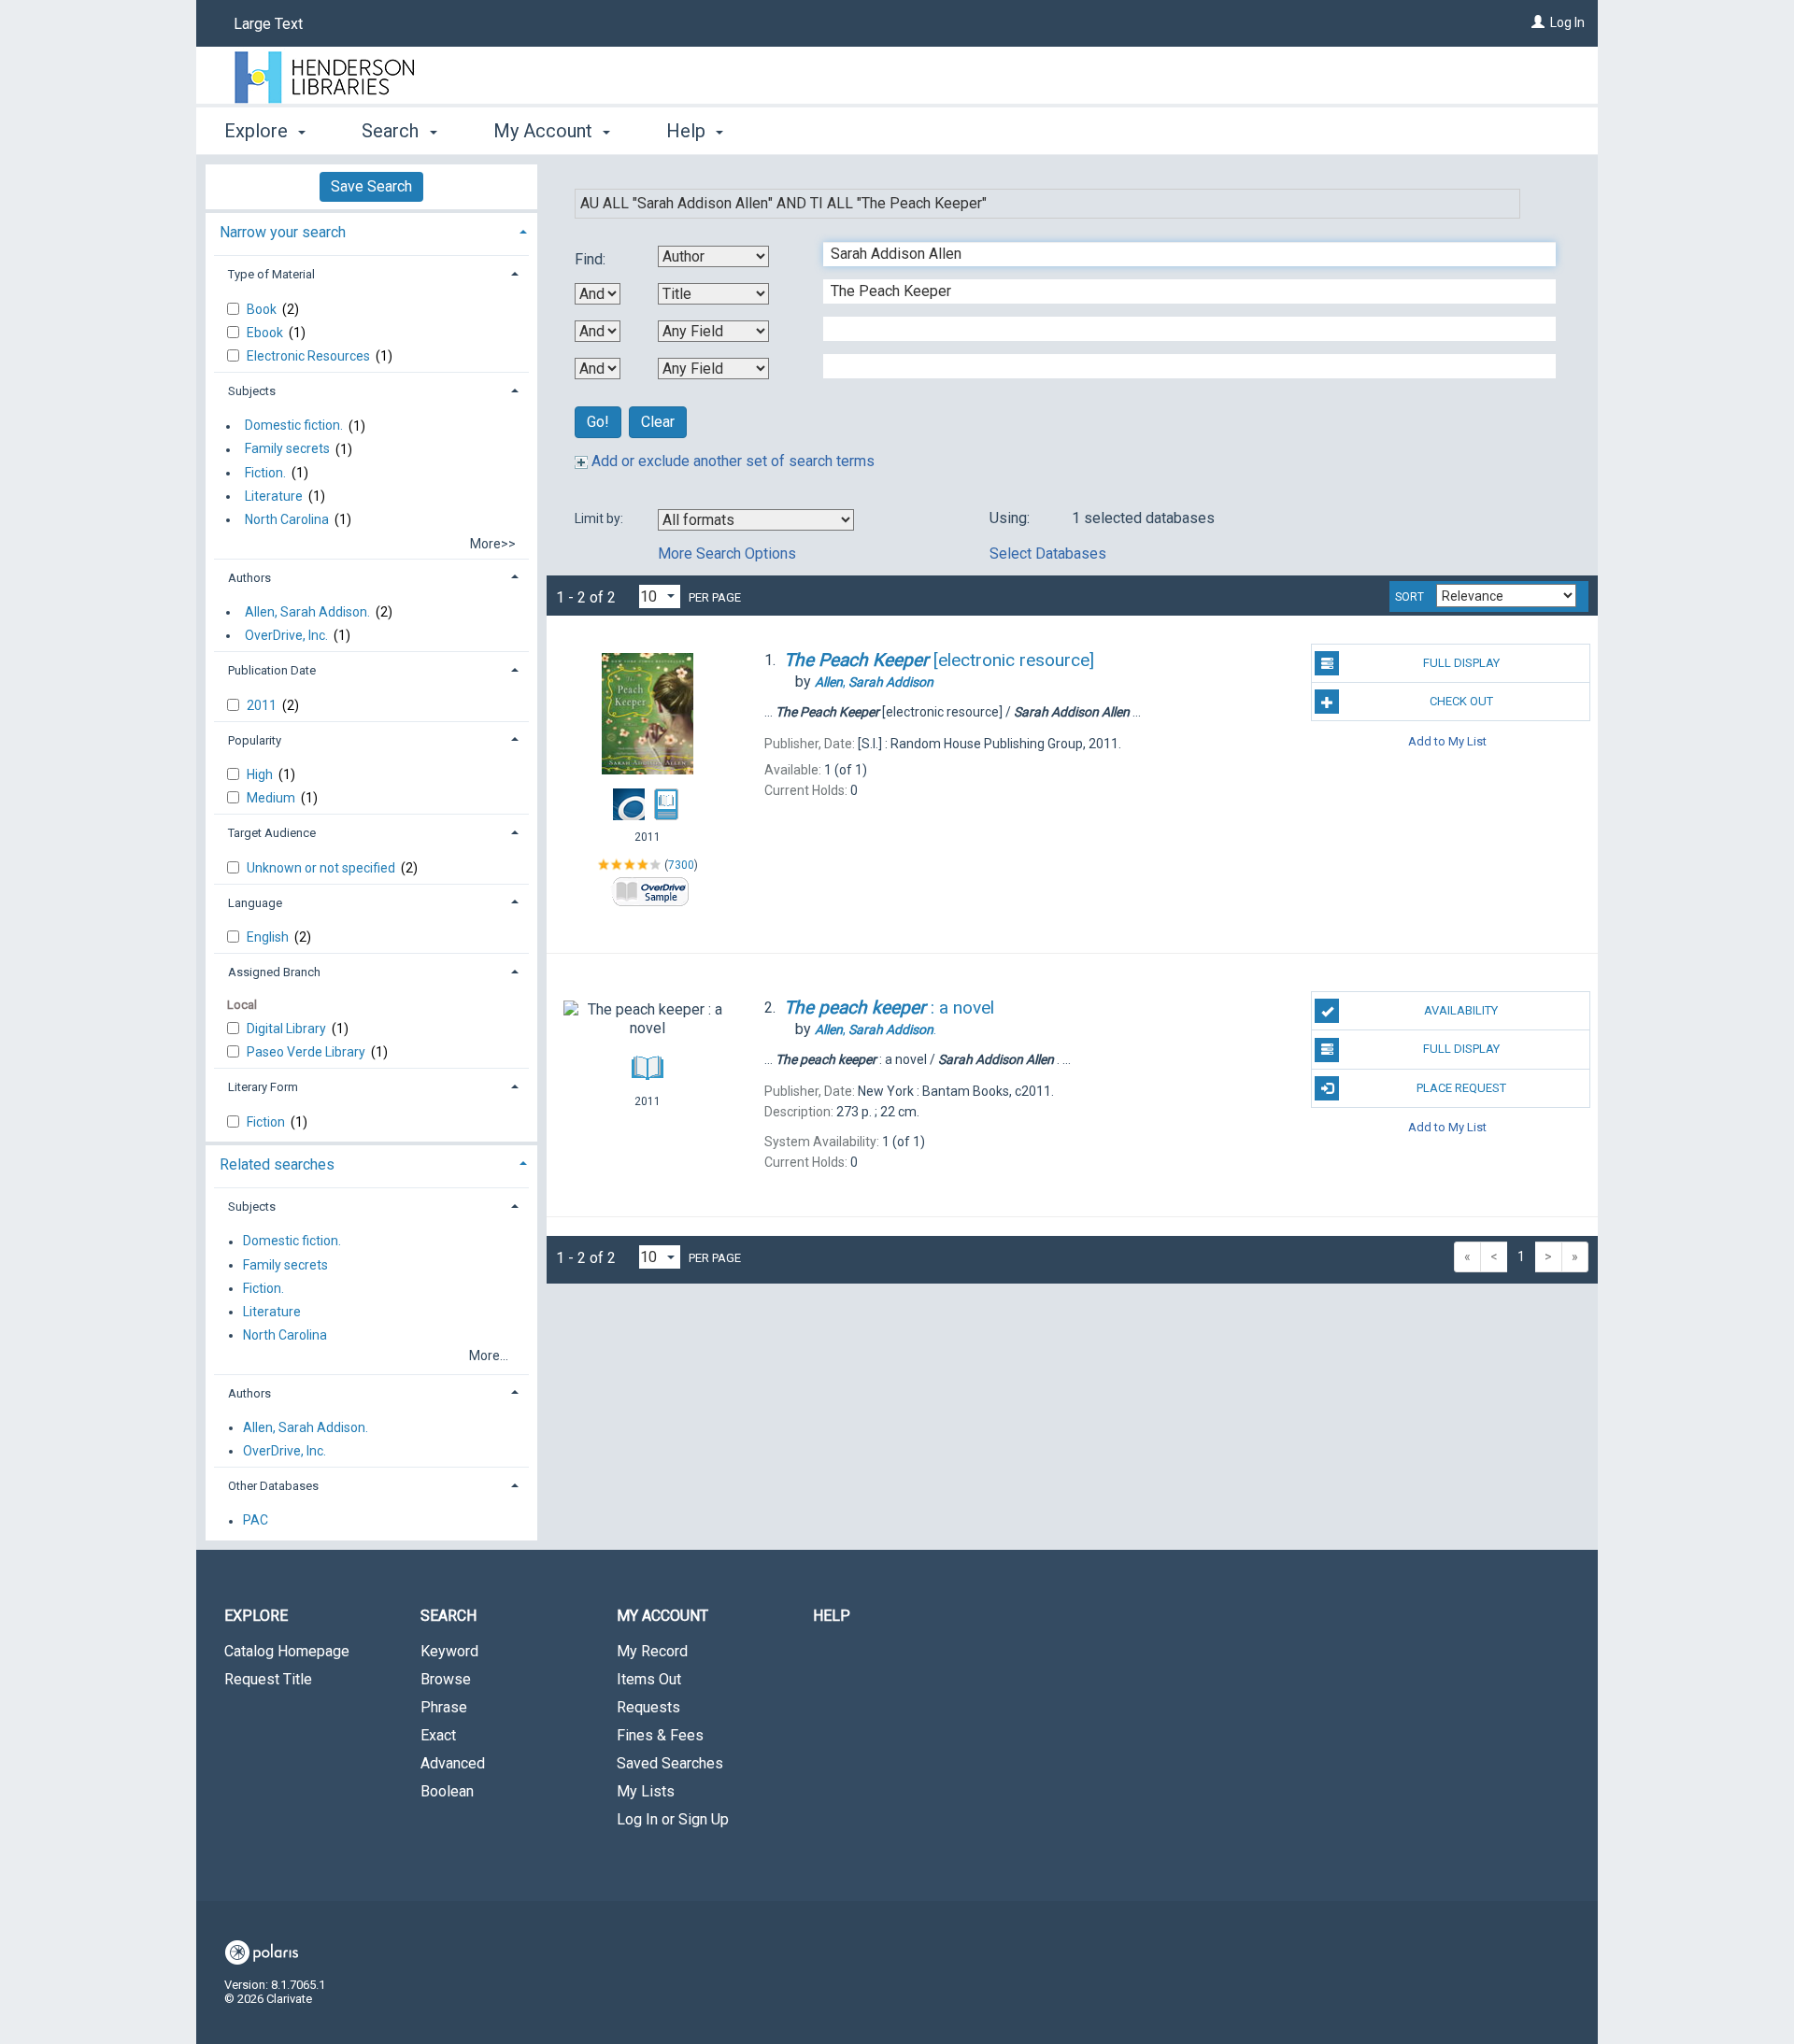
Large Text (268, 24)
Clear (658, 422)
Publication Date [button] (272, 670)
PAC (256, 1521)
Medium (272, 798)
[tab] (371, 230)
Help (832, 1616)
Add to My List (1447, 740)
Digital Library (288, 1029)
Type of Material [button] (271, 274)
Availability (1461, 1010)
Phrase (444, 1707)
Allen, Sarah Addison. (307, 612)
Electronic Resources (310, 356)
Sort (1410, 597)
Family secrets (287, 449)
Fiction (267, 1122)
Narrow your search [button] (283, 232)
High (261, 774)
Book (263, 309)
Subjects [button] (252, 391)
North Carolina (287, 519)
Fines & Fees (660, 1735)
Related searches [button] (277, 1164)
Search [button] (392, 131)
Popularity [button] (255, 740)
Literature (274, 496)
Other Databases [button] (273, 1486)
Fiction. (265, 473)
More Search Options (727, 554)
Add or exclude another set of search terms (731, 461)
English (269, 937)
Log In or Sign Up (673, 1819)
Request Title (268, 1679)
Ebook (266, 333)
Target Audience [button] (272, 833)
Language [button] (255, 903)
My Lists (646, 1791)
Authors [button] (249, 578)
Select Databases (1048, 554)
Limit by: (600, 518)
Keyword (449, 1651)
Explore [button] (258, 131)
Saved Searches (670, 1763)
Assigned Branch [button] (274, 972)
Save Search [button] (371, 186)
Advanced (453, 1763)
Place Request (1461, 1088)
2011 (263, 705)
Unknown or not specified (322, 868)
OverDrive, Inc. (286, 635)
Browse (446, 1679)
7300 (681, 865)
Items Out (649, 1679)
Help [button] (688, 131)
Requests (648, 1707)
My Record (652, 1651)
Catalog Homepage (287, 1651)
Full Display (1461, 663)
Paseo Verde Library (307, 1052)
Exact (438, 1735)
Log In (1567, 22)
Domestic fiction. (294, 426)
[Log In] (1538, 22)
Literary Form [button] (263, 1087)
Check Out (1461, 701)
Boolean (447, 1791)
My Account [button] (545, 131)
